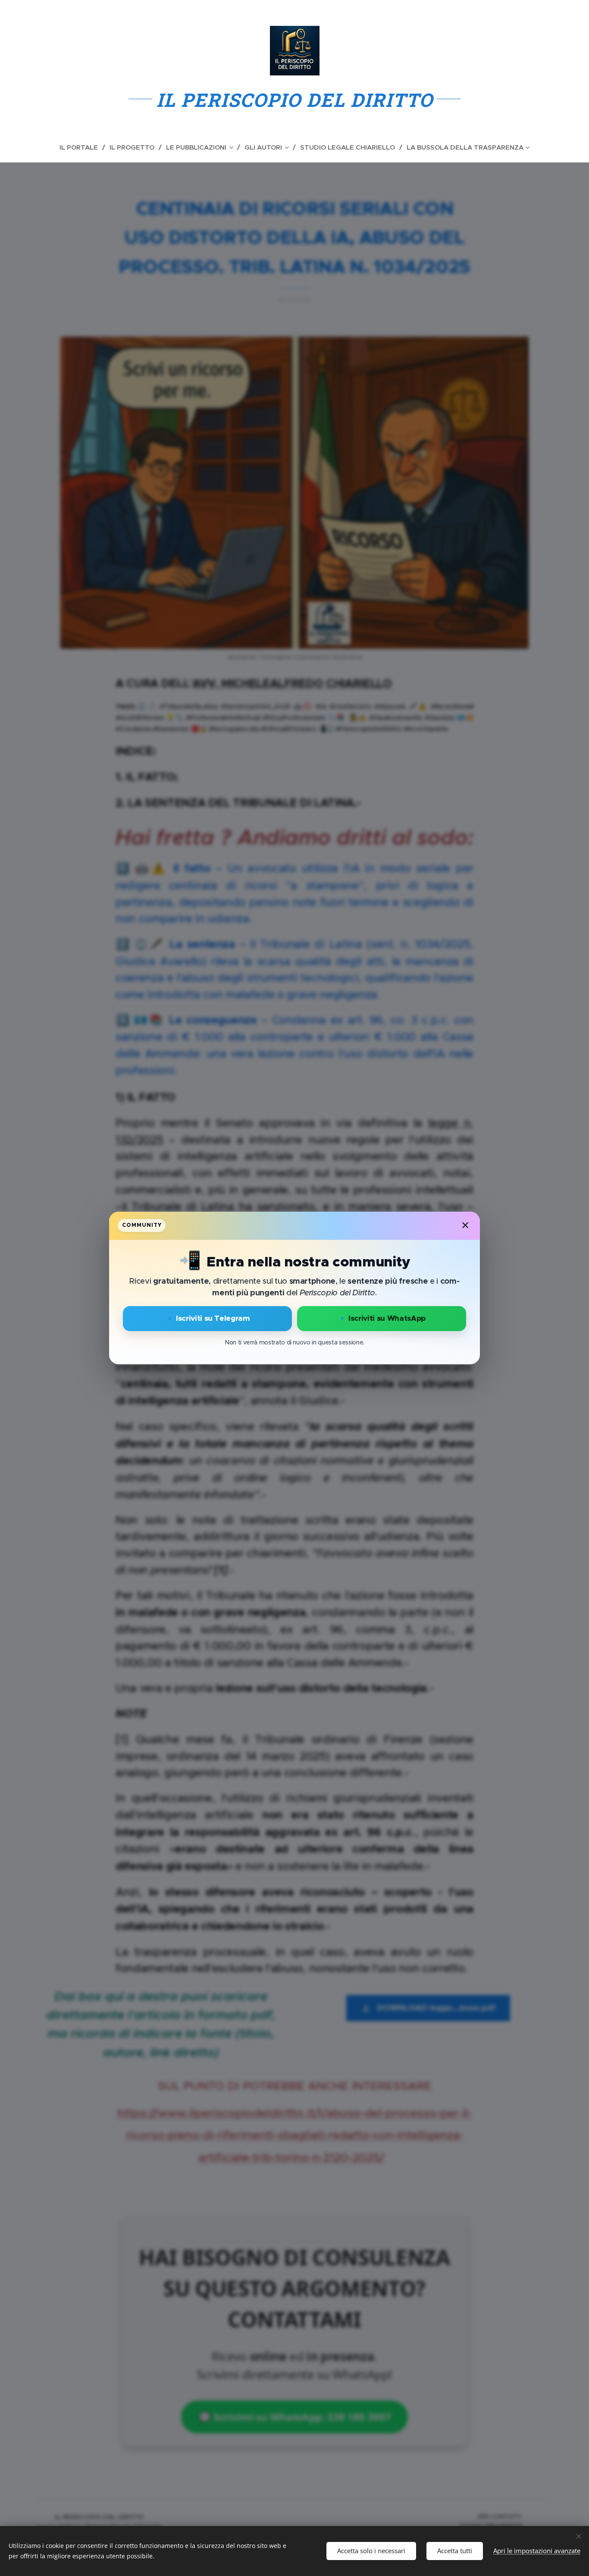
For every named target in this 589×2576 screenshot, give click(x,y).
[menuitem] (82, 147)
